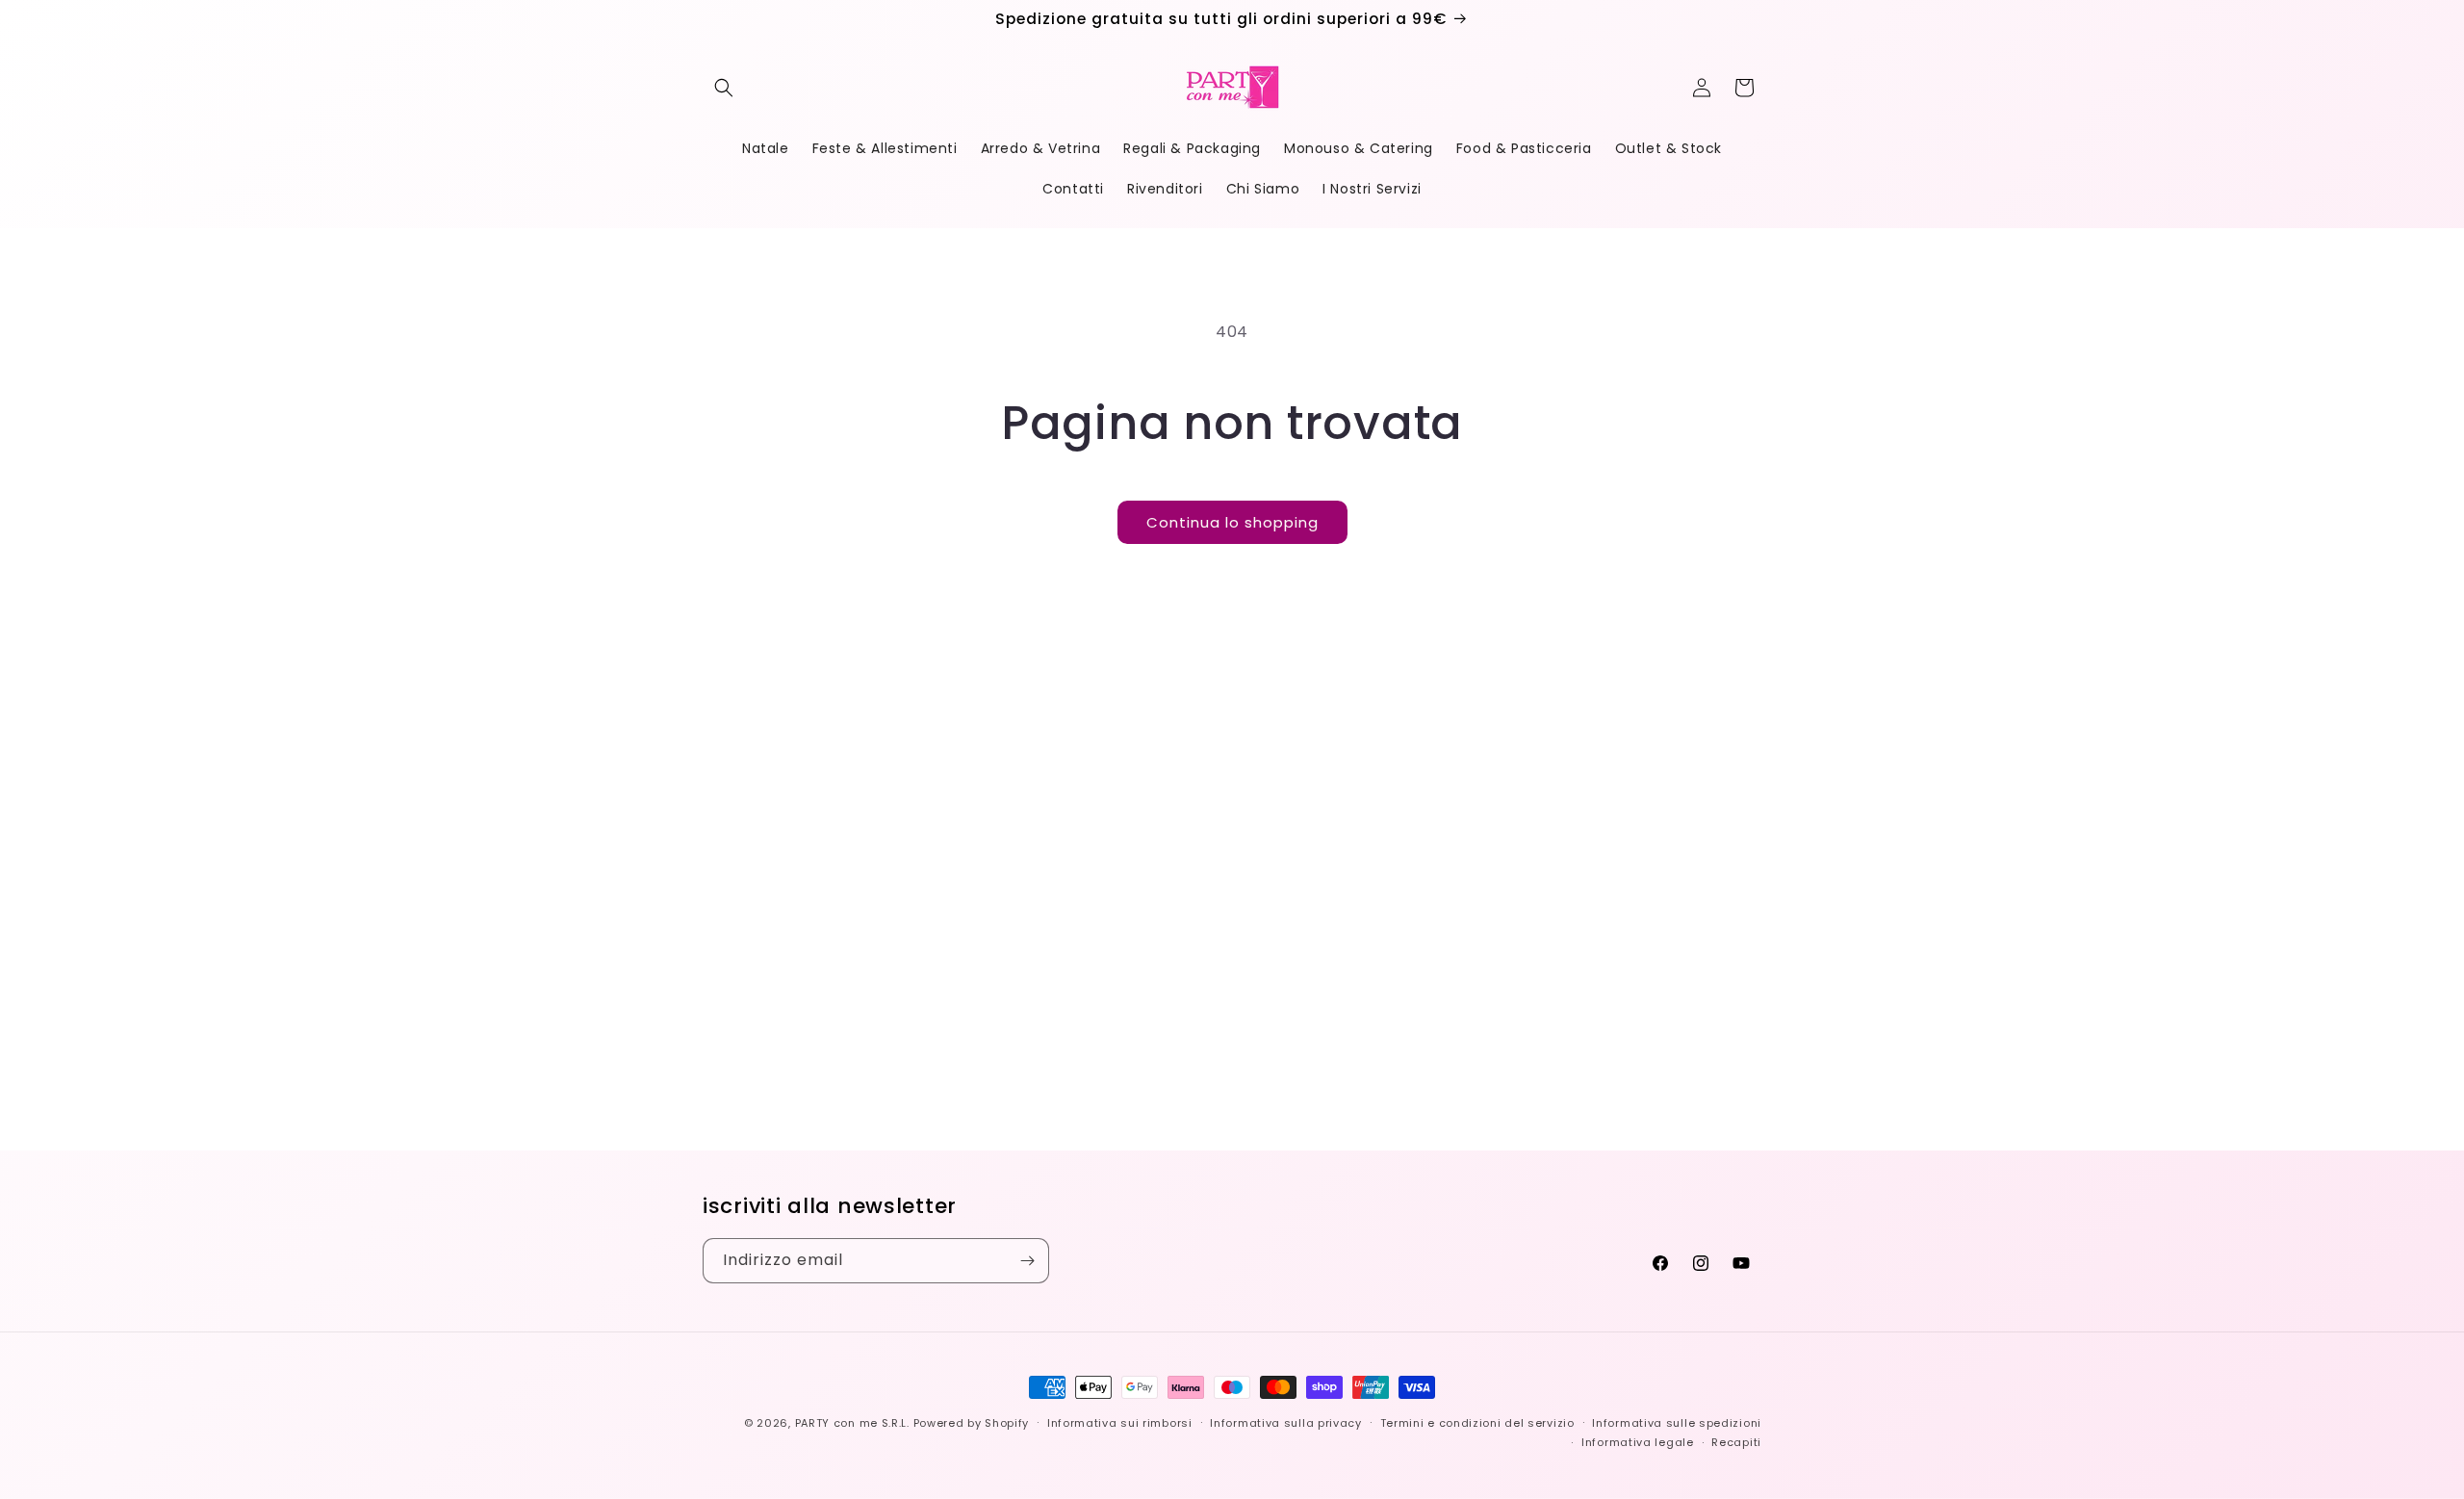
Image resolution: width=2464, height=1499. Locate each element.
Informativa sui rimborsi (1120, 1423)
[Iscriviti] (1027, 1261)
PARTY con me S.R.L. (852, 1423)
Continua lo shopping (1232, 522)
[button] (724, 88)
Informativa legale (1638, 1442)
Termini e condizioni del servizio (1477, 1423)
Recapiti (1736, 1442)
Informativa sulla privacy (1286, 1423)
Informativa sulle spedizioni (1677, 1423)
